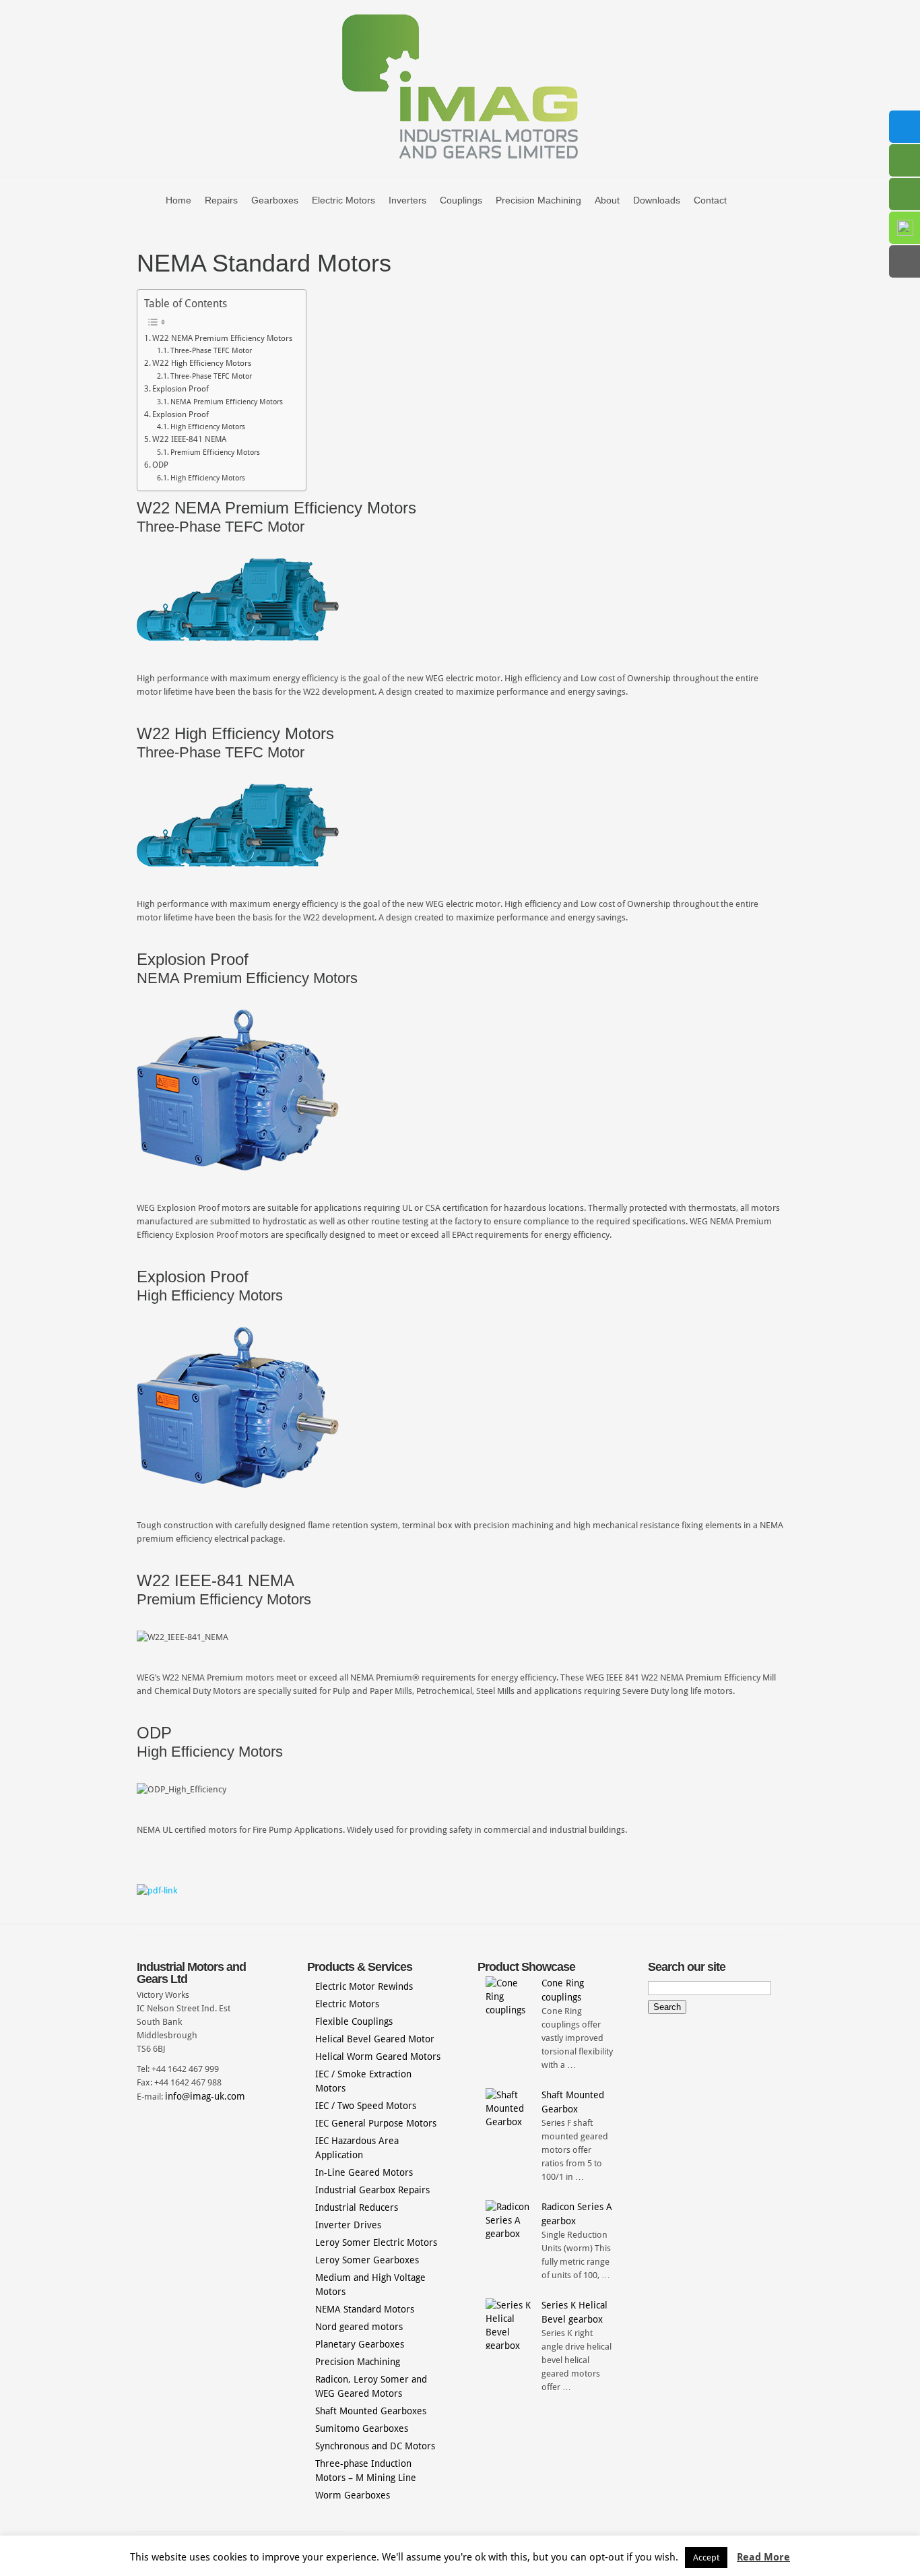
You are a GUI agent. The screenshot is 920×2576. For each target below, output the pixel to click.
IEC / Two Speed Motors (366, 2106)
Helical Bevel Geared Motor (375, 2039)
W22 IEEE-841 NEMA (189, 439)
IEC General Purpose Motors (376, 2123)
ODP (160, 465)
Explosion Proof (180, 389)
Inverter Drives (348, 2225)
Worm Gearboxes (353, 2495)
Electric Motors (343, 200)
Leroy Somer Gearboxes (367, 2260)
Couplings (461, 200)
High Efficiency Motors (208, 427)
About (607, 200)
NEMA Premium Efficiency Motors (227, 402)
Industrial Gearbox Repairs (372, 2190)
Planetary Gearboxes (360, 2344)
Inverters (407, 200)
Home (178, 200)
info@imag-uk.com (205, 2096)
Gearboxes (275, 200)
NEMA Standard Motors (365, 2309)
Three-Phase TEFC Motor (211, 351)
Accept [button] (706, 2557)
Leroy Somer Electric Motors (376, 2242)
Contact (710, 200)
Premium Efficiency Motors (215, 452)
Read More (763, 2557)
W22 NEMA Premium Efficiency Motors (222, 338)
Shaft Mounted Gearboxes (371, 2411)
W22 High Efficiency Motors (202, 363)
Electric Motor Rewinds (364, 1986)
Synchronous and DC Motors (375, 2446)
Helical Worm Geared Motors (378, 2056)
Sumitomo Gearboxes (362, 2428)
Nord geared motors (359, 2327)
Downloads (657, 200)
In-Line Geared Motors (364, 2172)
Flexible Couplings (354, 2021)
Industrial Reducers (357, 2207)
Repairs (221, 200)
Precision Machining (538, 200)
